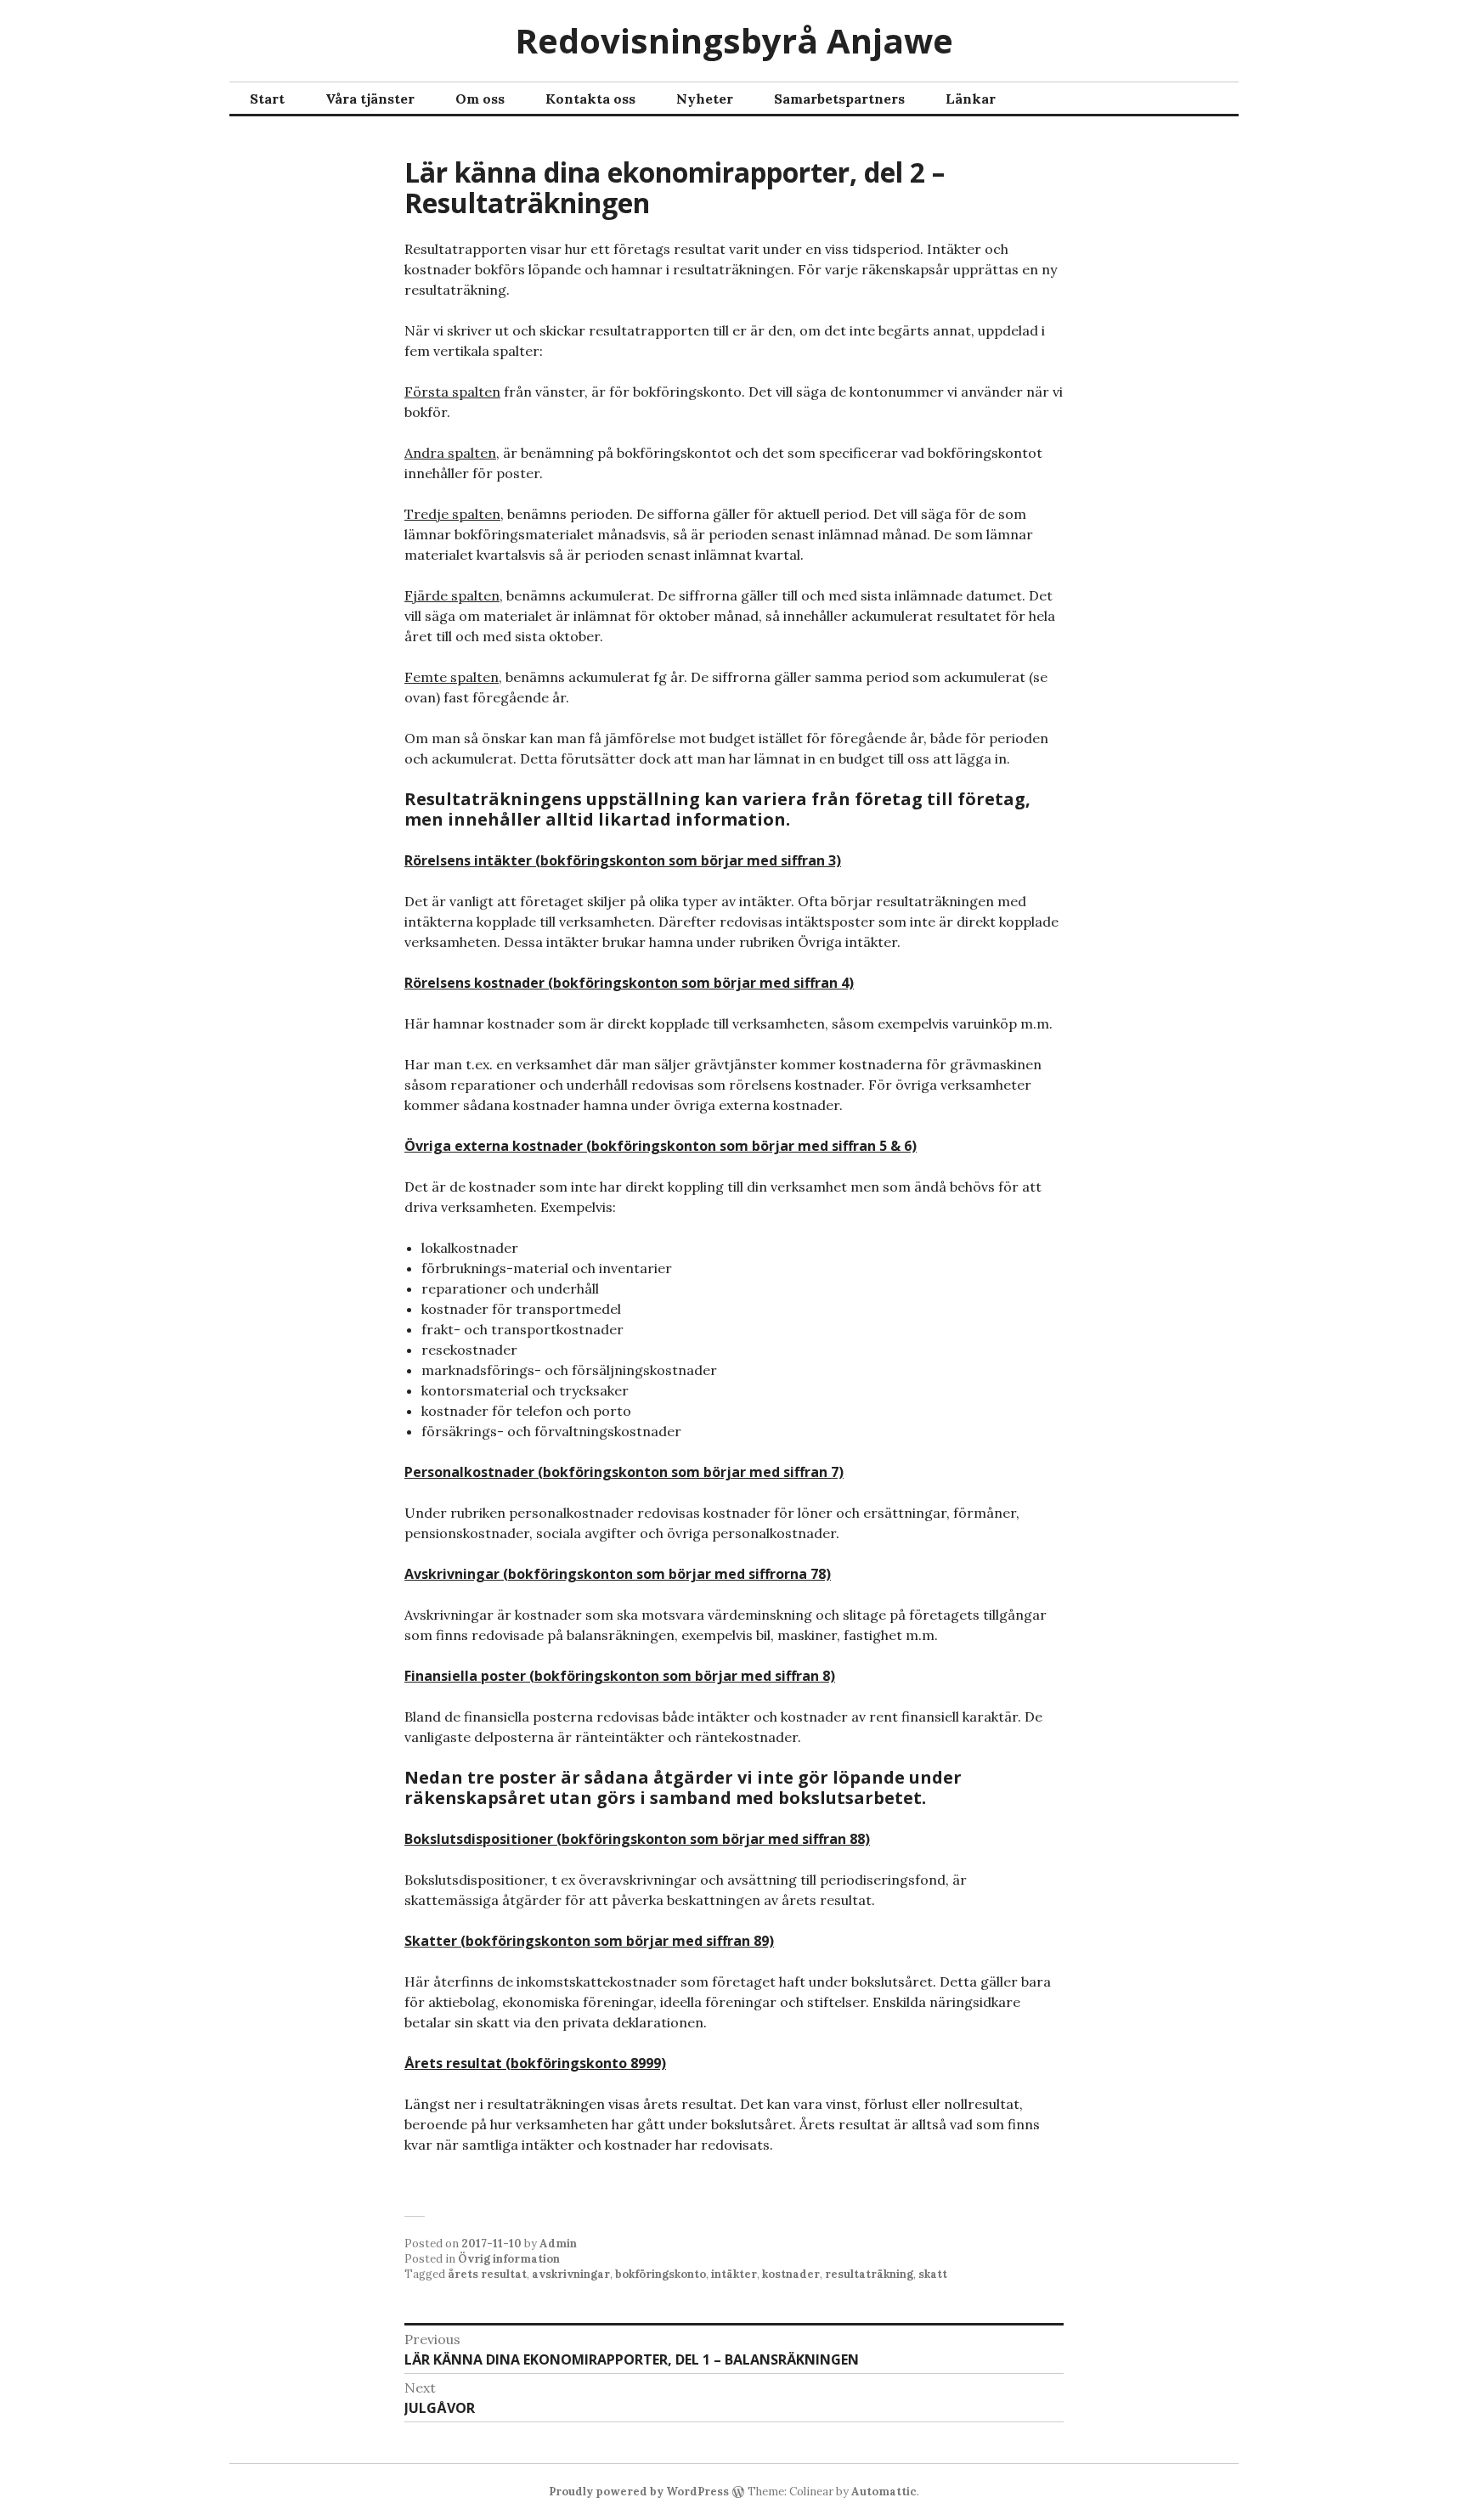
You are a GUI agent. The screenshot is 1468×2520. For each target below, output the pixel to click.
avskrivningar (571, 2274)
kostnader (791, 2274)
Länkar (971, 99)
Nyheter (705, 99)
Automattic (884, 2492)
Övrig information (509, 2259)
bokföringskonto (661, 2274)
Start (267, 99)
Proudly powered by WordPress (639, 2492)
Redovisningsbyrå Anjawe (734, 40)
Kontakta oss (590, 99)
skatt (933, 2274)
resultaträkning (869, 2274)
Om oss (480, 99)
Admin (558, 2244)
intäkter (734, 2274)
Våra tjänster (370, 99)
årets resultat (487, 2274)
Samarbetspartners (839, 99)
